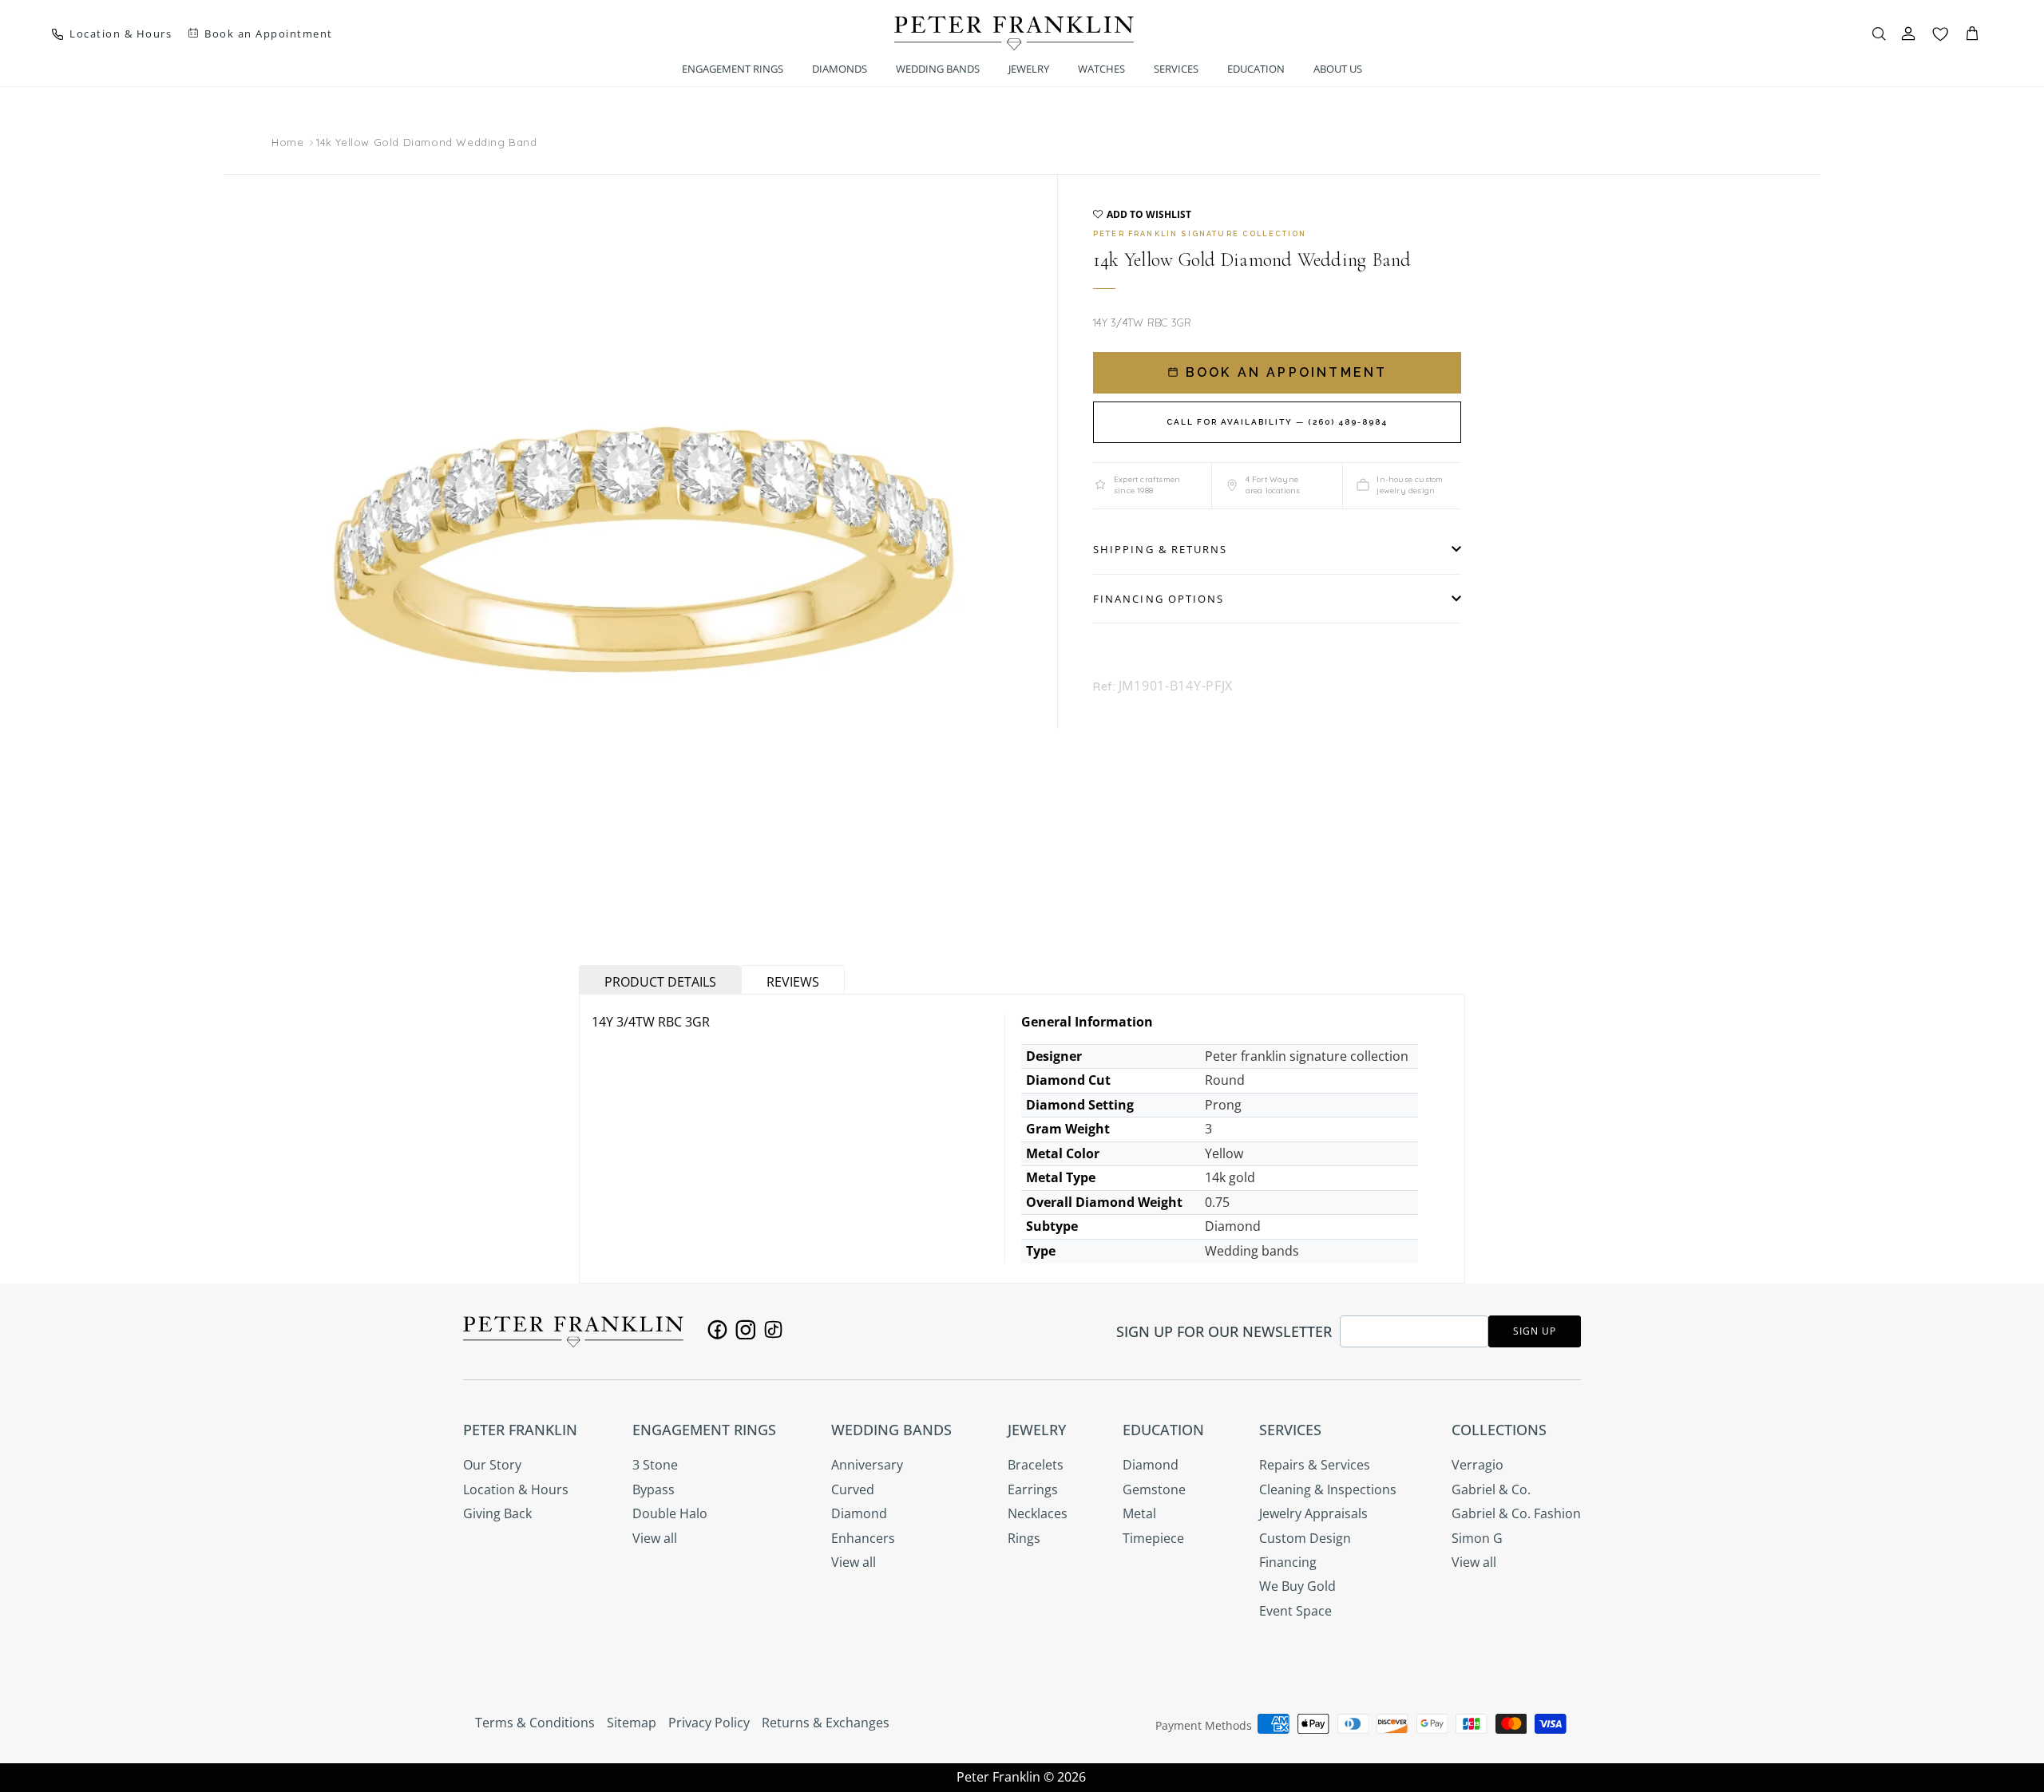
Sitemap (632, 1723)
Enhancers (863, 1538)
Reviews (793, 982)
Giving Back (497, 1513)
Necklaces (1038, 1513)
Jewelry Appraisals (1313, 1513)
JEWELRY (1029, 69)
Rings (1024, 1538)
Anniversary (867, 1465)
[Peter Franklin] (1014, 33)
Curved (853, 1489)
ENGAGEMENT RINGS (733, 69)
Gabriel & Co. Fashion (1516, 1513)
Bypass (654, 1489)
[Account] (1908, 34)
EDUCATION (1256, 69)
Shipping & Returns (1160, 549)
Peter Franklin (998, 1777)
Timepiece (1153, 1538)
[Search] (1879, 34)
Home (287, 143)
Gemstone (1154, 1489)
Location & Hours (516, 1489)
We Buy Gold (1297, 1586)
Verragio (1478, 1465)
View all (655, 1538)
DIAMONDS (840, 69)
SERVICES (1176, 69)
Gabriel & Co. (1491, 1489)
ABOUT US (1338, 69)
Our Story (492, 1465)
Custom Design (1305, 1538)
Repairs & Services (1315, 1465)
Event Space (1295, 1611)
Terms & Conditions (535, 1723)
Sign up (1535, 1331)
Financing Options (1159, 599)
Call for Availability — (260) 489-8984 (1277, 422)
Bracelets (1036, 1465)
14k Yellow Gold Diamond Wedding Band (427, 142)
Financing (1288, 1562)
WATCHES (1101, 69)
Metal (1139, 1513)
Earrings (1033, 1489)
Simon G (1477, 1538)
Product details (660, 982)
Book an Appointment (1284, 372)
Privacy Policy (709, 1723)
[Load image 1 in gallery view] (647, 550)
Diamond (859, 1513)
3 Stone (655, 1465)
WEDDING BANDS (938, 69)
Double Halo (670, 1513)
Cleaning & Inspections (1328, 1489)
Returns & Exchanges (826, 1723)
